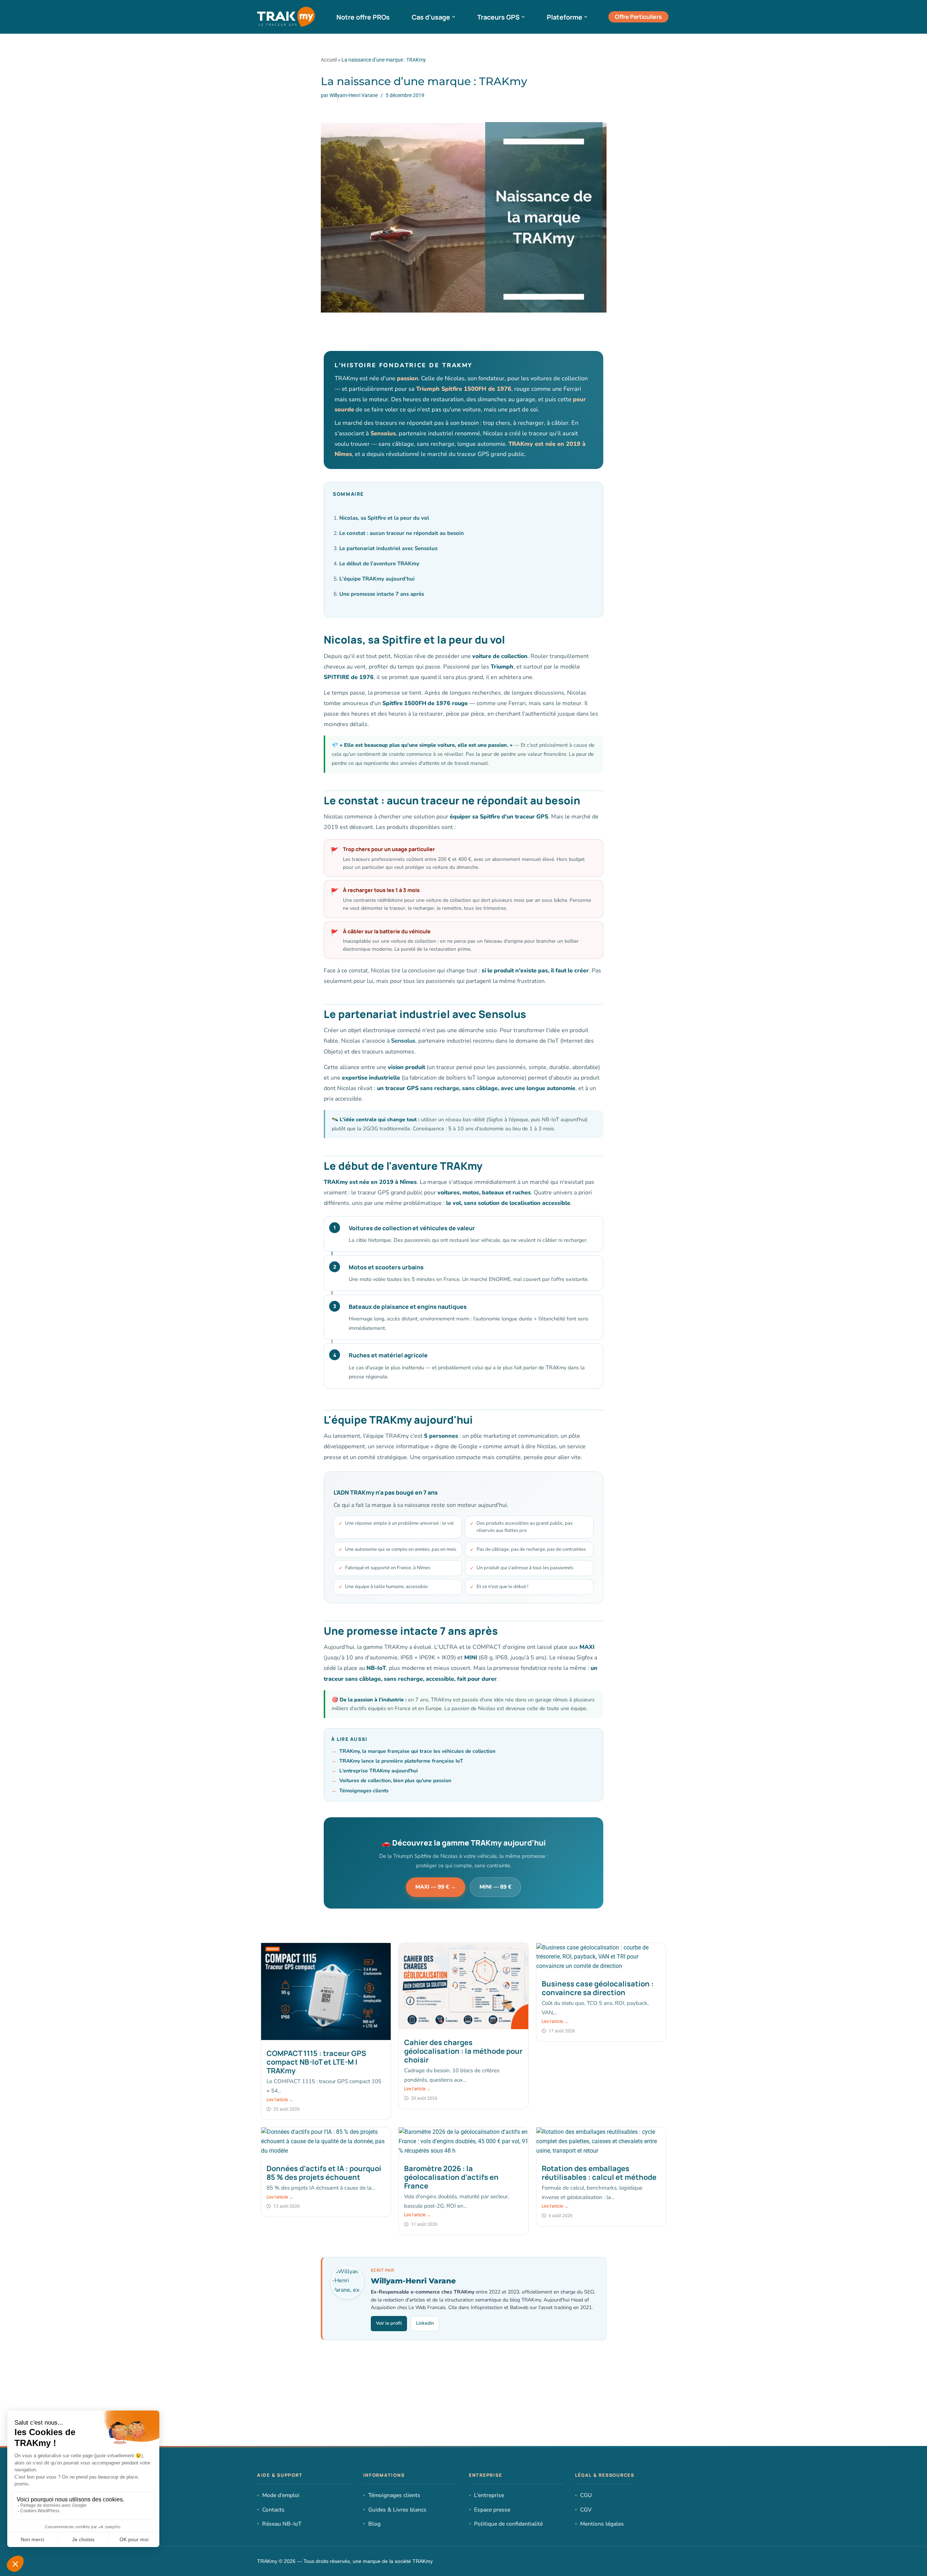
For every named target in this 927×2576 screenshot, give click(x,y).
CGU (586, 2495)
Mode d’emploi (281, 2495)
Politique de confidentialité (508, 2524)
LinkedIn (425, 2323)
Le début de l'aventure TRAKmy (379, 564)
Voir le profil (389, 2323)
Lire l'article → (280, 2100)
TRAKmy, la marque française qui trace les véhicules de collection (417, 1751)
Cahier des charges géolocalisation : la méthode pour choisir (463, 2051)
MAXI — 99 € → (436, 1887)
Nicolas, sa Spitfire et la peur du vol (384, 518)
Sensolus (403, 1041)
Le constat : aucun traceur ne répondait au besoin (402, 533)
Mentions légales (602, 2524)
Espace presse (492, 2510)
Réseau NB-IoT (282, 2524)
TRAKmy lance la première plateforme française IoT (401, 1761)
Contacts (273, 2510)
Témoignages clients (364, 1791)
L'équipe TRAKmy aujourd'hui (377, 579)
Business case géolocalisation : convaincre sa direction (598, 1988)
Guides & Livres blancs (397, 2510)
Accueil (329, 60)
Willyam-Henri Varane (354, 95)
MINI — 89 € (495, 1887)
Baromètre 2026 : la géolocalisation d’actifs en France (451, 2177)
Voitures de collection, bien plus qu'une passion (395, 1781)
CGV (586, 2510)
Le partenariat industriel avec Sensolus (388, 548)
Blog (374, 2524)
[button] (454, 17)
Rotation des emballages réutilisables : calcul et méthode (599, 2173)
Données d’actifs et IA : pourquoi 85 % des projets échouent (324, 2173)
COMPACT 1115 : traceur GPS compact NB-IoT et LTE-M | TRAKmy (316, 2062)
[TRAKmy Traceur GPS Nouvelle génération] (286, 17)
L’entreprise (489, 2495)
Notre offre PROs (363, 17)
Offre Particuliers (638, 17)
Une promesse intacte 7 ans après (382, 594)
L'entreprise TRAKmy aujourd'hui (379, 1771)
